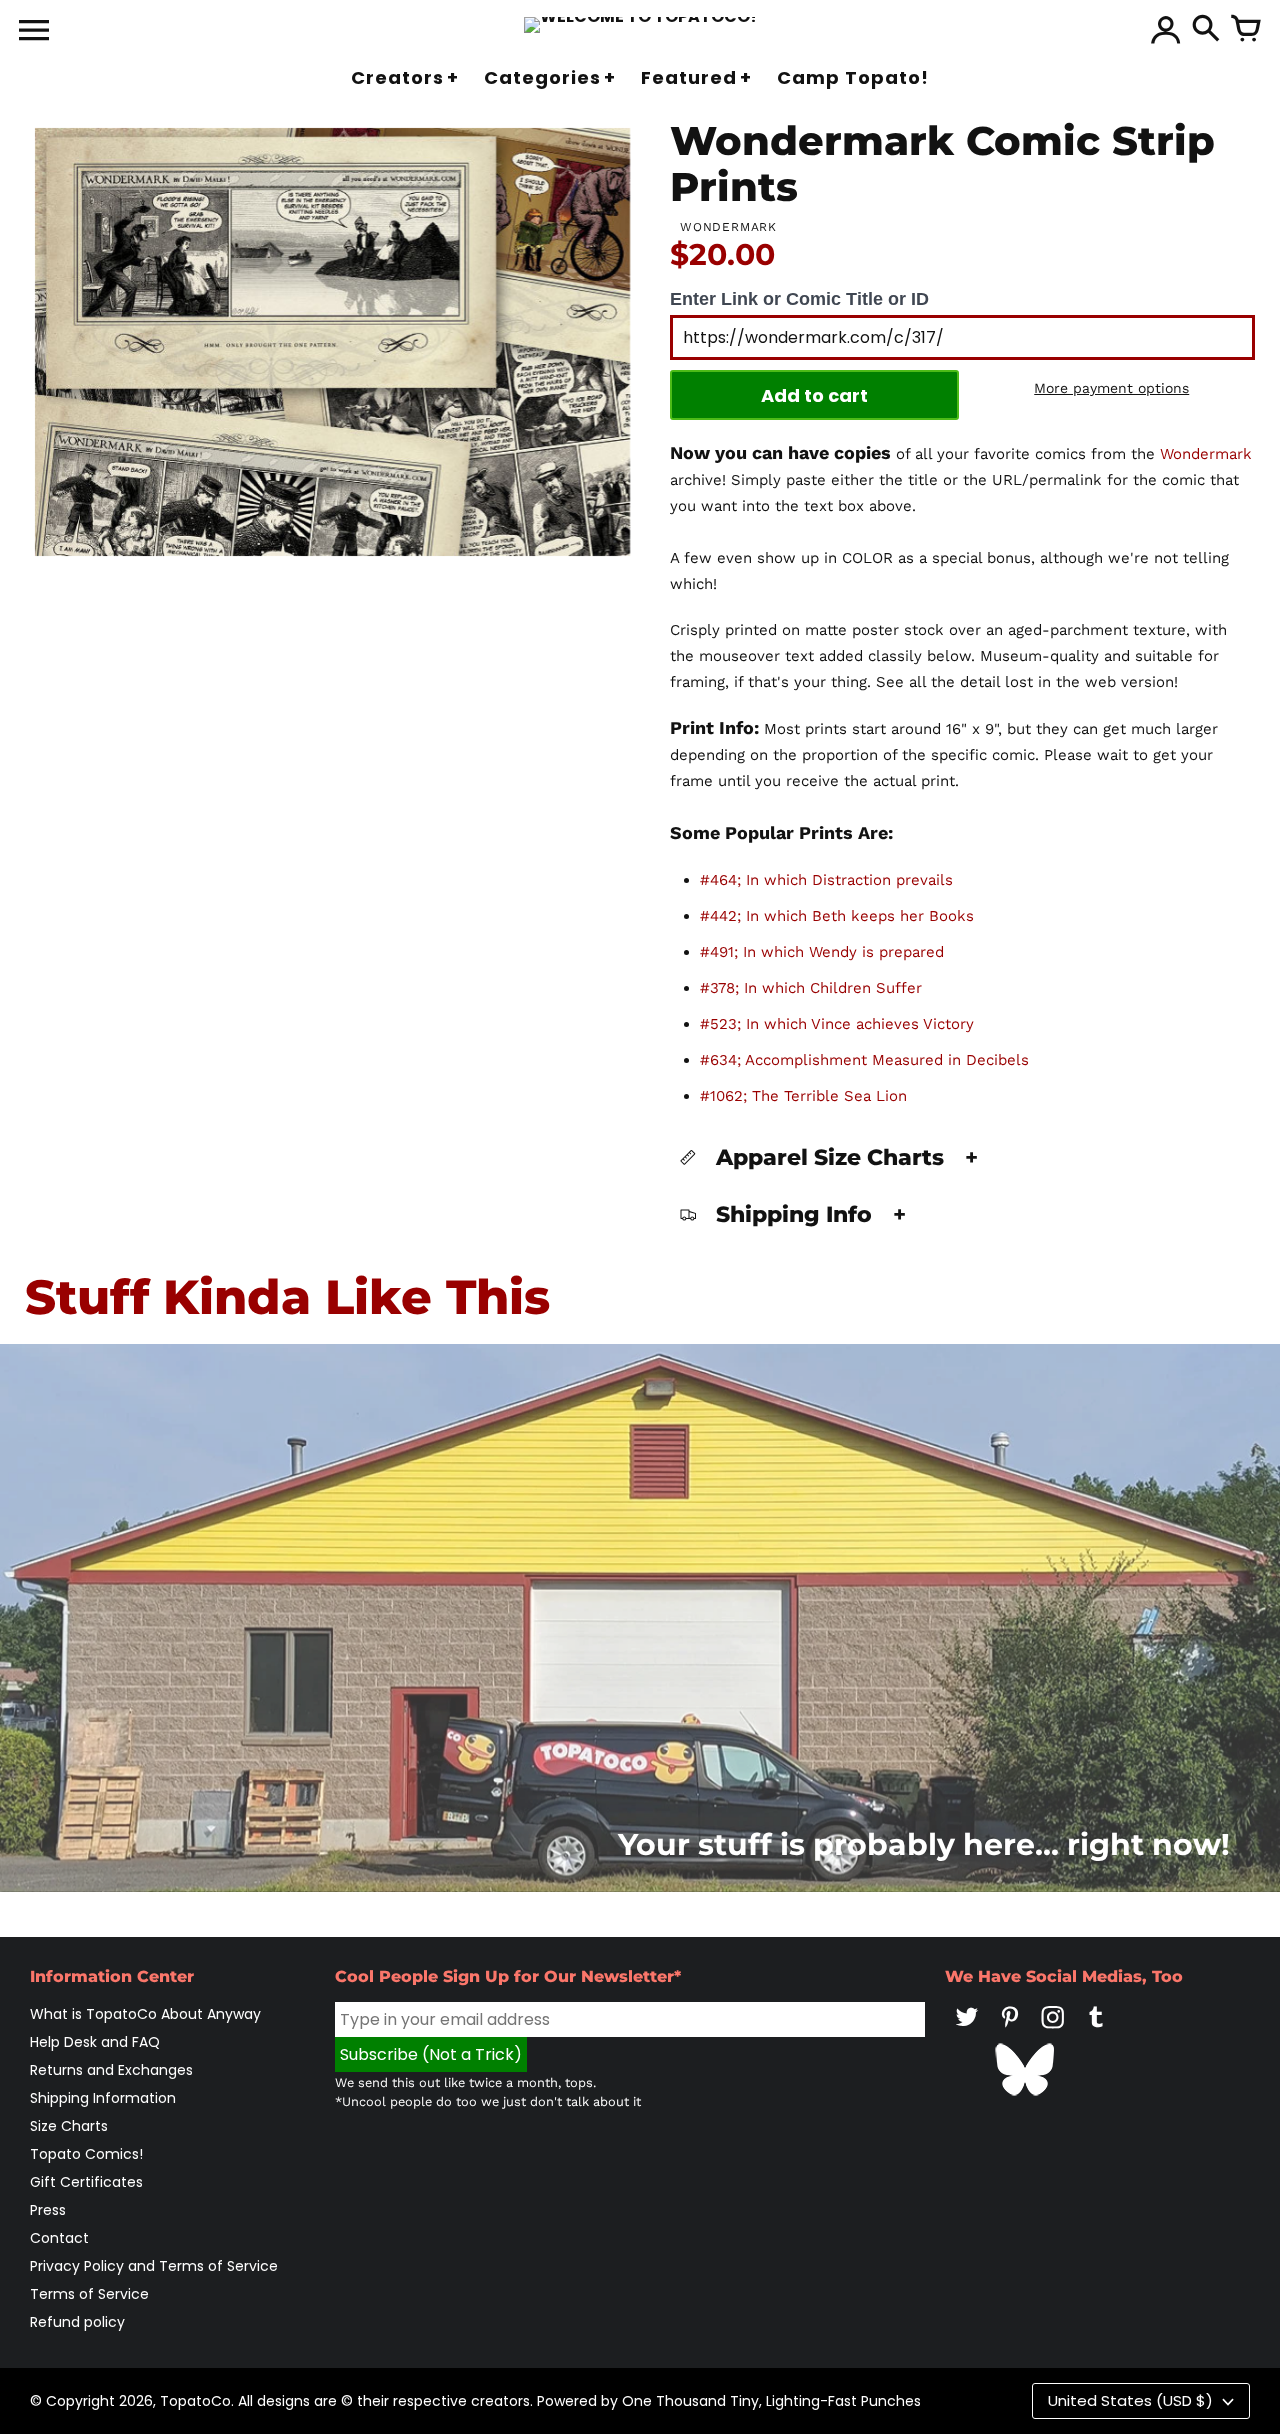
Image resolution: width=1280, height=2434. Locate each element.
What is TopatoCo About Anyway (145, 2014)
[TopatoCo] (640, 25)
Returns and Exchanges (111, 2070)
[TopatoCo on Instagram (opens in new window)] (1053, 2031)
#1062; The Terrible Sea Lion (803, 1096)
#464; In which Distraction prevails (826, 880)
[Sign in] (1166, 30)
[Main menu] (34, 32)
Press (48, 2210)
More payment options (1111, 388)
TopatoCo (195, 2401)
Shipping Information (103, 2098)
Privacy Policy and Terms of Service (154, 2266)
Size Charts (69, 2126)
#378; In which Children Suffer (811, 988)
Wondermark (1206, 454)
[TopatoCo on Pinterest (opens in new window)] (1010, 2031)
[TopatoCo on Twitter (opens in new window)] (967, 2031)
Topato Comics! (86, 2154)
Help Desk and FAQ (95, 2042)
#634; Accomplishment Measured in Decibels (864, 1060)
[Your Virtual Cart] (1246, 30)
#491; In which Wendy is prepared (822, 952)
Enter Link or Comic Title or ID (799, 299)
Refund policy (77, 2322)
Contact (59, 2238)
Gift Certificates (86, 2182)
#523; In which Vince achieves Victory (837, 1024)
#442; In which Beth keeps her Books (837, 916)
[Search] (1206, 30)
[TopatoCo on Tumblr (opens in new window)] (1096, 2031)
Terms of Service (89, 2294)
